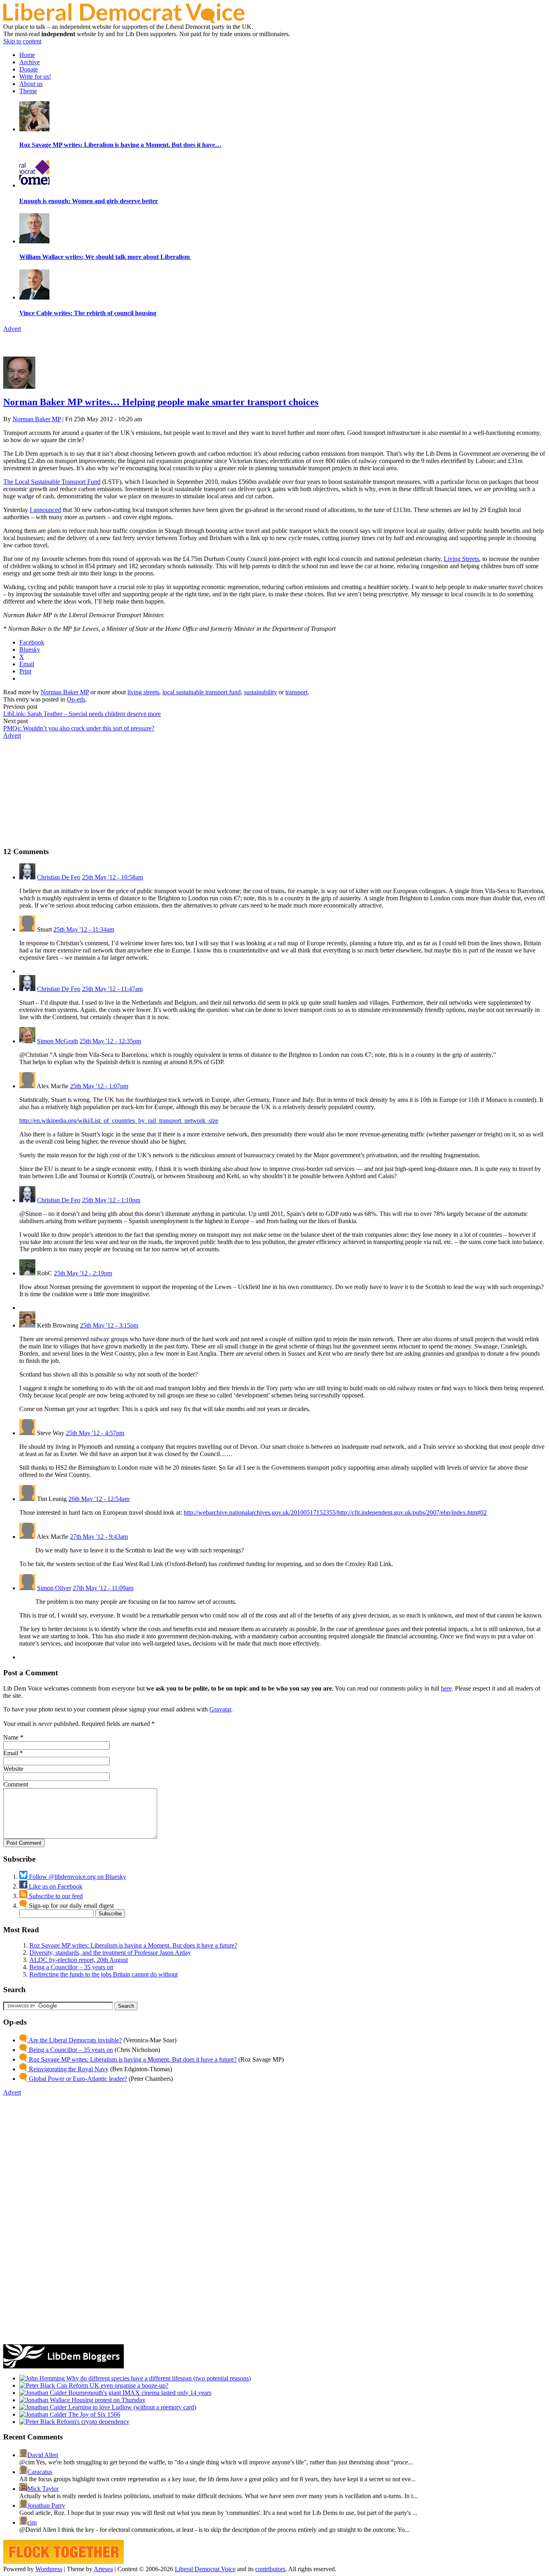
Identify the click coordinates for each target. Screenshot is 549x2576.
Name (11, 1737)
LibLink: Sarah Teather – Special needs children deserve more (82, 714)
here (446, 1688)
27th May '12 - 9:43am (99, 1537)
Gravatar (220, 1709)
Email (11, 1753)
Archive (30, 62)
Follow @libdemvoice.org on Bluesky (77, 1877)
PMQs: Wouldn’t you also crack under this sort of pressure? (79, 728)
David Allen (43, 2455)
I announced (45, 510)
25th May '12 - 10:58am (113, 877)
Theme (28, 91)
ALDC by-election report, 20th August (79, 1960)
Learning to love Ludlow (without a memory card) (131, 2407)
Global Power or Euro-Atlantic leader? (77, 2079)
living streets (143, 692)
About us (31, 84)
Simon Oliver (54, 1588)
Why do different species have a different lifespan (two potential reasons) (158, 2378)
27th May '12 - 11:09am (103, 1588)
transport (296, 692)
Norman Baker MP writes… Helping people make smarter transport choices (161, 402)
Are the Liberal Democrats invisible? (75, 2040)
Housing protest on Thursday (108, 2400)
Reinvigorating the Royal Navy (68, 2069)
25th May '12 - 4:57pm (95, 1433)
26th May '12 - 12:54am (99, 1499)
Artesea (103, 2569)
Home (27, 55)
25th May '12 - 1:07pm (99, 1086)
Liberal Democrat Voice (205, 2569)
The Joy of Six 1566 (93, 2414)
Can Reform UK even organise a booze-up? (112, 2385)
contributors (270, 2569)
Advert (12, 329)
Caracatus (40, 2472)
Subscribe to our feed (55, 1896)
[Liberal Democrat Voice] (124, 21)
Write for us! (35, 76)
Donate (29, 69)
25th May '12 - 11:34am (84, 929)
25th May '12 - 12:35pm (110, 1041)
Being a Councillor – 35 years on (71, 1967)
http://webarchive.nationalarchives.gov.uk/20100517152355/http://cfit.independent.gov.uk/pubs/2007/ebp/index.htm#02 (335, 1512)
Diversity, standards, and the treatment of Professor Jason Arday (110, 1953)
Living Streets (461, 559)
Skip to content (22, 41)
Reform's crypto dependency (92, 2422)
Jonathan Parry (46, 2506)
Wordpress (49, 2569)
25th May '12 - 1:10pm (111, 1200)
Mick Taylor (43, 2489)
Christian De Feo (59, 877)
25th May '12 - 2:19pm (83, 1273)
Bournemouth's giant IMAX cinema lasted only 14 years (139, 2393)
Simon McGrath (57, 1041)
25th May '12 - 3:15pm (109, 1325)
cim (32, 2522)
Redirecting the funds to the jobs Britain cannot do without (103, 1974)
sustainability (260, 692)
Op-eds (76, 699)
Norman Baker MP (37, 419)
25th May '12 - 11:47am (112, 989)
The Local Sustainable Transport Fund (52, 482)
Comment (16, 1784)
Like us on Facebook (55, 1886)
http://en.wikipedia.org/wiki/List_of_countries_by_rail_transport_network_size (119, 1121)
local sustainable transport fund (202, 692)
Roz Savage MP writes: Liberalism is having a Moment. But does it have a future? (133, 1945)
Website (13, 1769)
